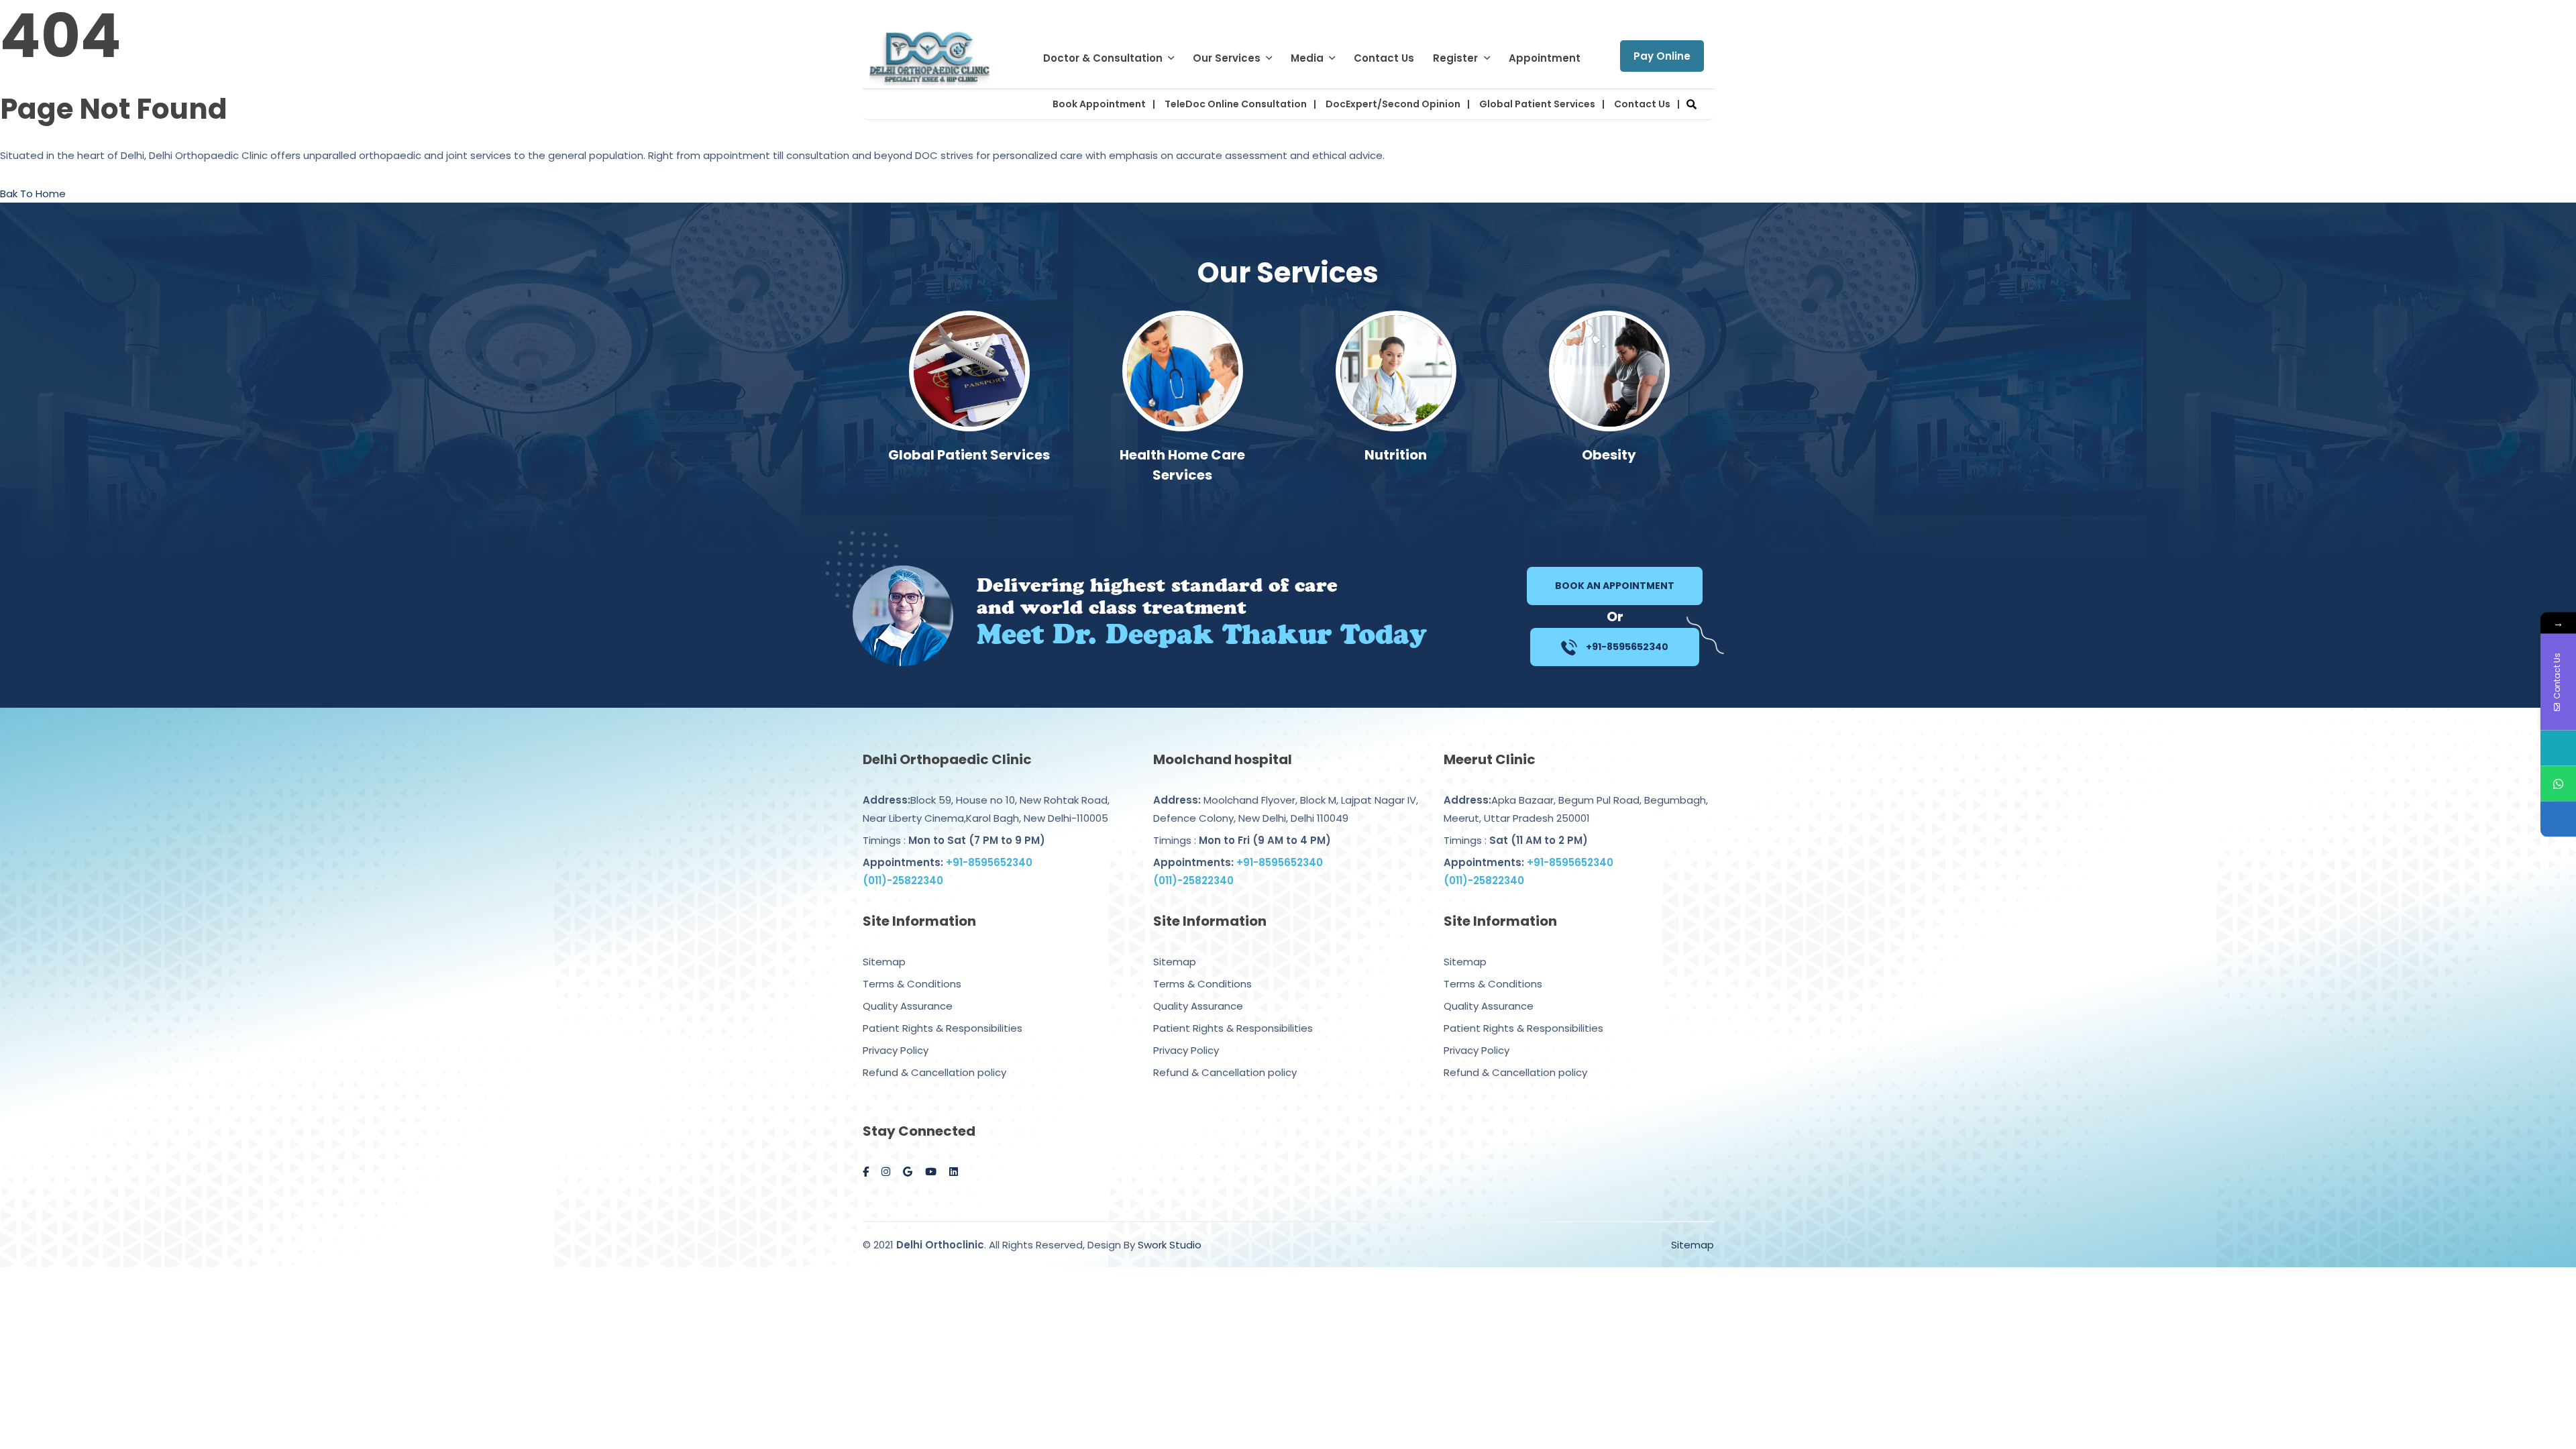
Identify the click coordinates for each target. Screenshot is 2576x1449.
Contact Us (1384, 58)
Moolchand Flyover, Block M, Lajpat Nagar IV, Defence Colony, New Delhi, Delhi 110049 (1286, 809)
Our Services (1227, 58)
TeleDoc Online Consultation (1236, 104)
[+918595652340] (2558, 784)
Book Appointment (1099, 104)
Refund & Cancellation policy (934, 1072)
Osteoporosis (1609, 455)
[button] (1692, 104)
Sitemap (884, 962)
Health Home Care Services (969, 465)
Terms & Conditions (912, 984)
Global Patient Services (1537, 104)
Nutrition (1182, 455)
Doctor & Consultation (1103, 58)
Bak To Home (33, 194)
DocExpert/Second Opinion (1393, 104)
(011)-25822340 (903, 880)
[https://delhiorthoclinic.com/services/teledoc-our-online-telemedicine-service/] (2558, 819)
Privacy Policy (896, 1050)
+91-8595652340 (1626, 647)
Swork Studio (1170, 1245)
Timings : (954, 840)
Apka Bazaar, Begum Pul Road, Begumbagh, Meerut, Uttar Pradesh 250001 (1576, 809)
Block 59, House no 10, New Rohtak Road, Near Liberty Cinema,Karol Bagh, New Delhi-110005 (986, 809)
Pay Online (1662, 56)
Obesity (1396, 455)
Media (1307, 58)
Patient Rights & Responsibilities (943, 1028)
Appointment (1545, 58)
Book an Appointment (1615, 586)
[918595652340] (2558, 748)
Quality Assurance (908, 1006)
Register (1455, 58)
